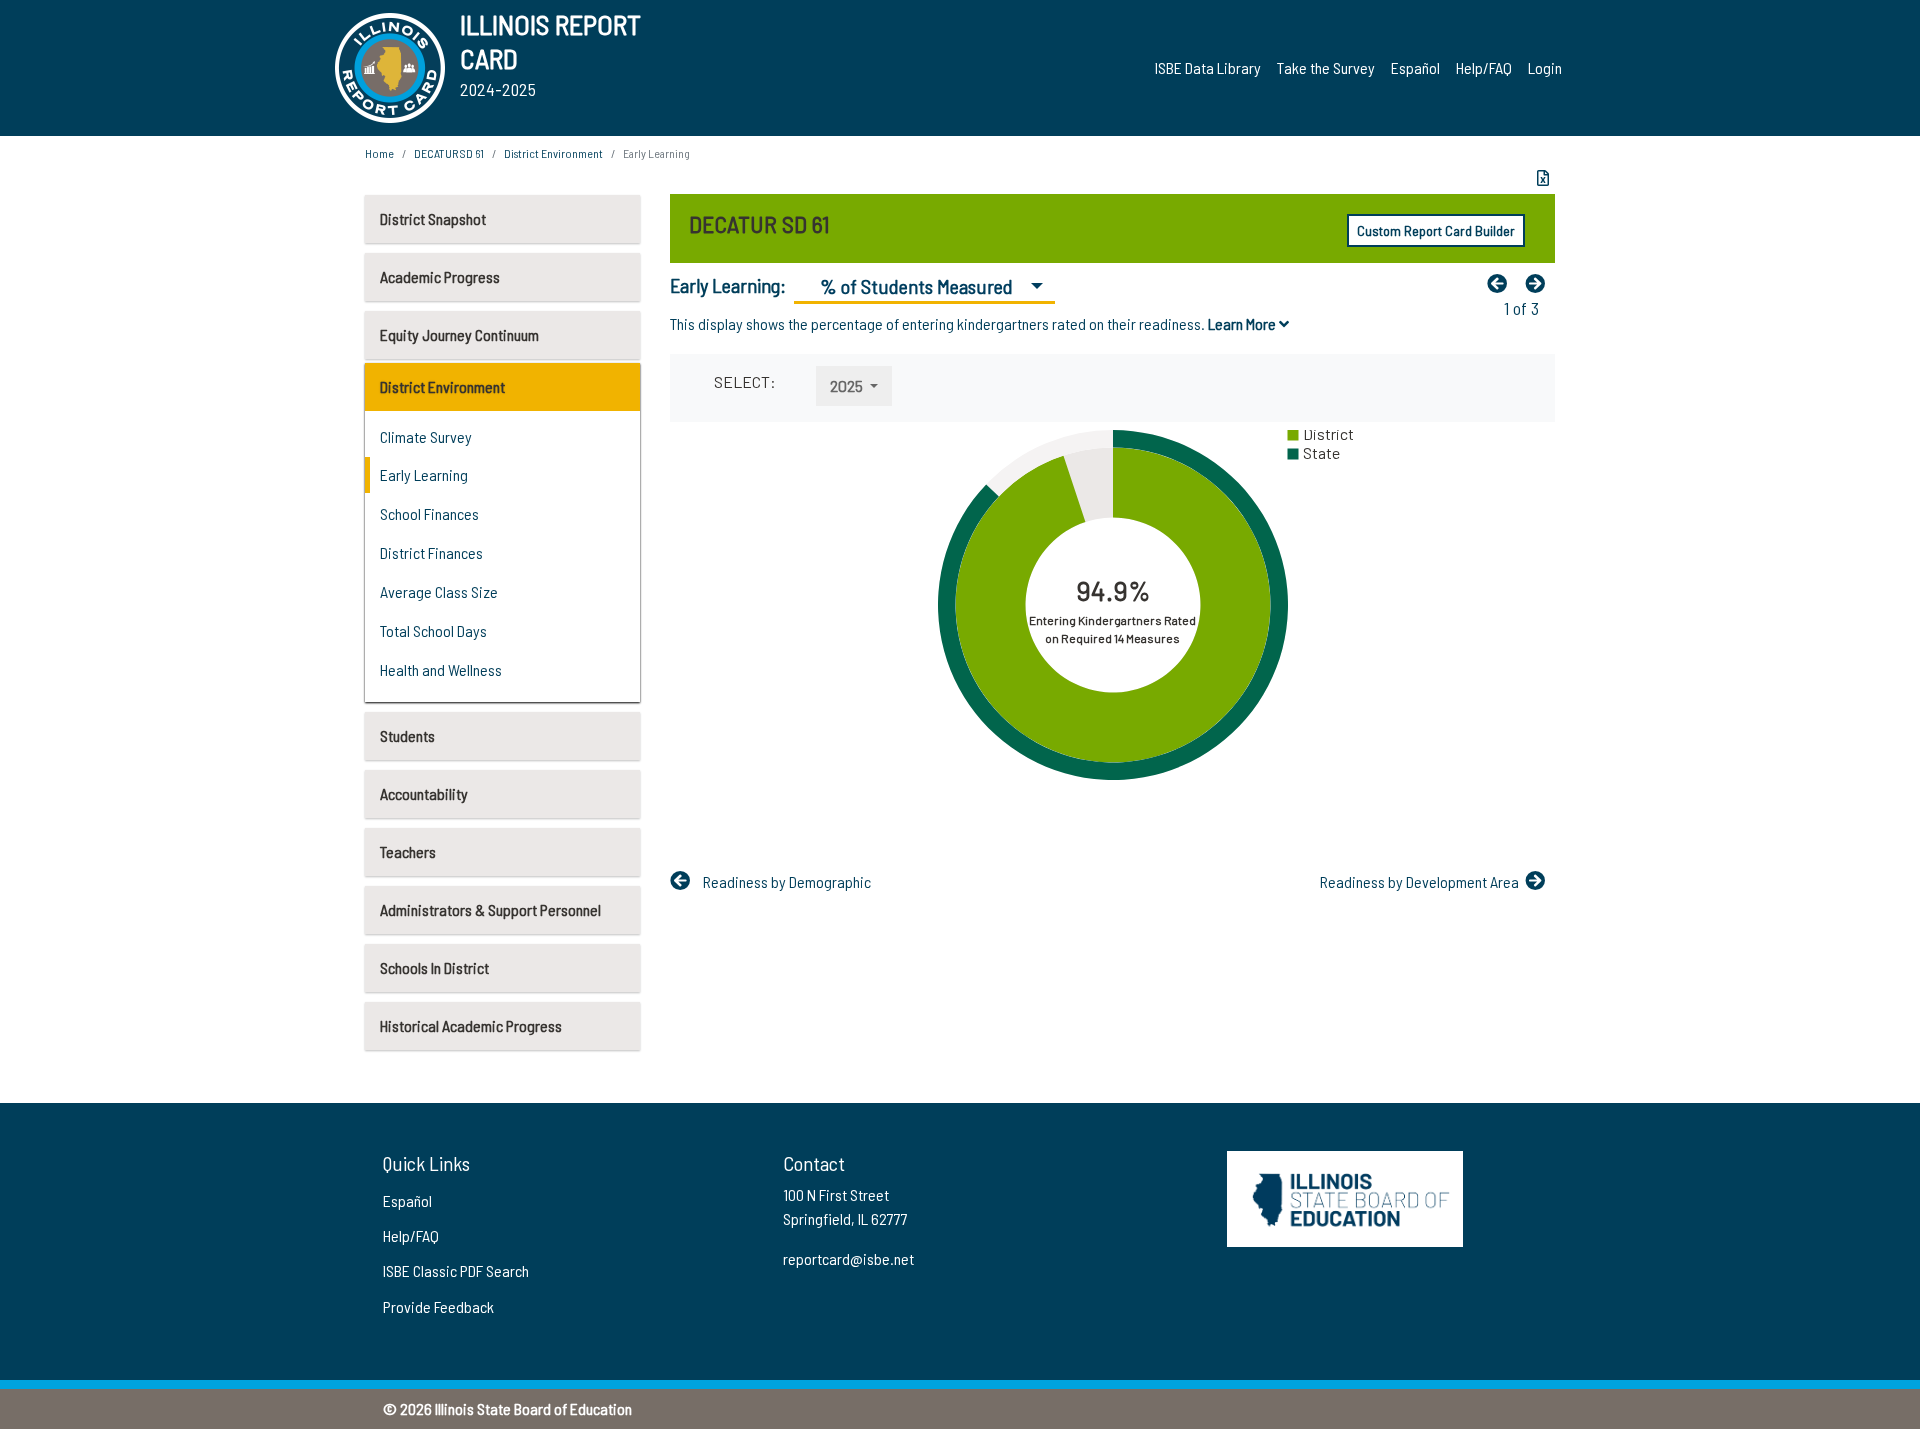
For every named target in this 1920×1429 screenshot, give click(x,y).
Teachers (408, 851)
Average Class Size (439, 591)
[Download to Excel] (1543, 178)
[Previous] (1502, 283)
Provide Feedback (438, 1306)
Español (1415, 67)
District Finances (431, 552)
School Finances (429, 513)
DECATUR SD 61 (449, 153)
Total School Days (433, 630)
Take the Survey (1326, 67)
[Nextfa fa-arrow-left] (1540, 283)
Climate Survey (426, 436)
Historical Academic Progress (471, 1025)
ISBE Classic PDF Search (456, 1270)
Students (407, 735)
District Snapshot (433, 218)
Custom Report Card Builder (1436, 230)
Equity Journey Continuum (459, 334)
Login (1545, 67)
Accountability (424, 793)
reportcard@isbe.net (848, 1258)
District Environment (442, 386)
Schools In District (434, 967)
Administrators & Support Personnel (490, 909)
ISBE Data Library (1208, 67)
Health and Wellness (441, 669)
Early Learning (424, 474)
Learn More (1243, 323)
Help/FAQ (1484, 67)
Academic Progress (440, 276)
